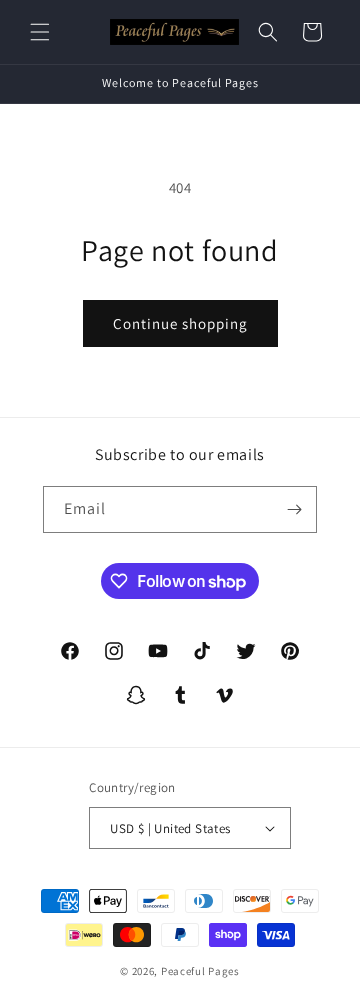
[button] (40, 32)
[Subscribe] (294, 509)
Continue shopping (180, 323)
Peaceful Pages (200, 971)
